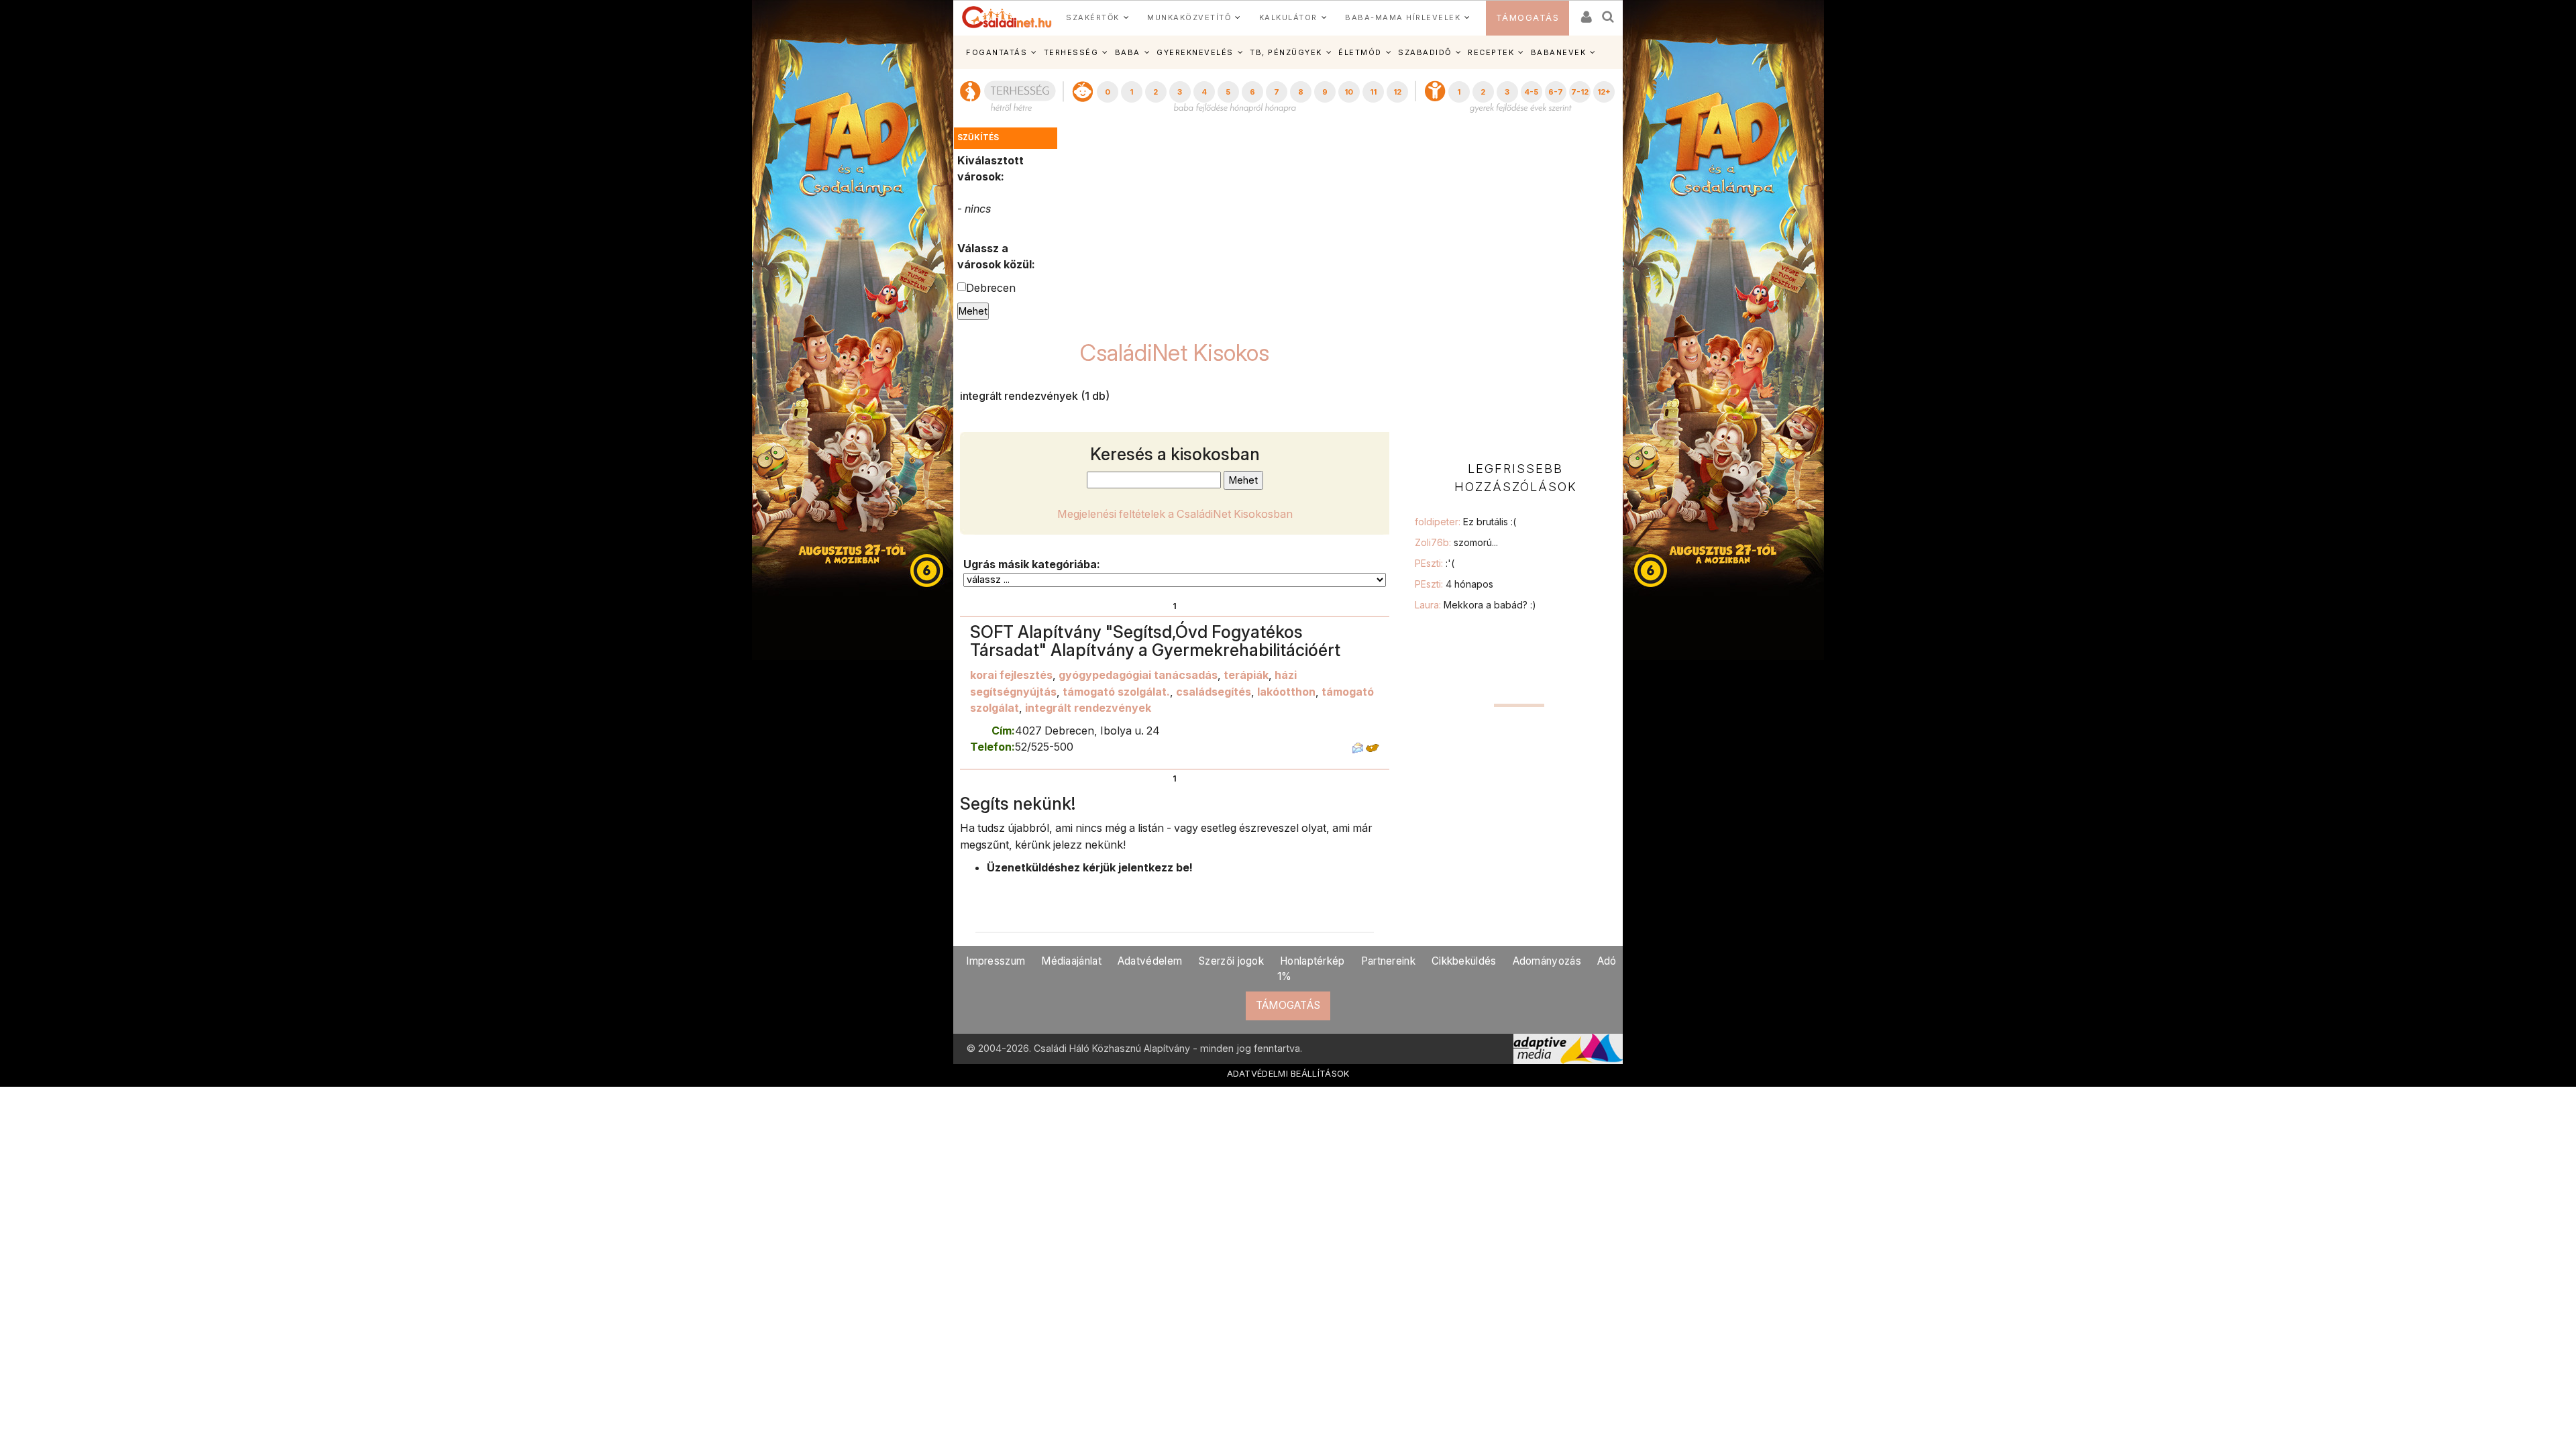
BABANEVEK (1559, 52)
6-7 (1556, 92)
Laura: (1475, 605)
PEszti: (1435, 563)
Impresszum (996, 961)
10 (1349, 92)
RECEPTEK (1491, 52)
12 (1397, 92)
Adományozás (1547, 961)
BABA (1128, 52)
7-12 (1580, 92)
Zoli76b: (1456, 542)
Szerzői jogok (1231, 961)
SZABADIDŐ (1425, 52)
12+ (1604, 92)
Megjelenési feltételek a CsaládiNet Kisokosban (1175, 514)
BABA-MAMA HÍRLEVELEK (1403, 17)
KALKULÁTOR (1288, 17)
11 (1373, 92)
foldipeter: (1465, 522)
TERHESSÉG (1071, 52)
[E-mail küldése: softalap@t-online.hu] (1358, 747)
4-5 (1531, 92)
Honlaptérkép (1312, 961)
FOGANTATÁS (997, 52)
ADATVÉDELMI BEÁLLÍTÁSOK (1288, 1073)
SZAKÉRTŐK (1093, 17)
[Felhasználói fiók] (1585, 12)
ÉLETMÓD (1360, 52)
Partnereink (1388, 961)
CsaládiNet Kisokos (1175, 353)
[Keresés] (1609, 12)
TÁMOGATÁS (1528, 18)
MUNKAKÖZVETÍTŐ (1189, 17)
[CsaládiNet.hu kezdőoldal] (1007, 17)
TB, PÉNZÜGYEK (1286, 52)
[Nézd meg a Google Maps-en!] (1373, 747)
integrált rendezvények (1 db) (1035, 396)
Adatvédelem (1150, 961)
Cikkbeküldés (1464, 961)
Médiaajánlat (1071, 961)
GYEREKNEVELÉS (1195, 52)
